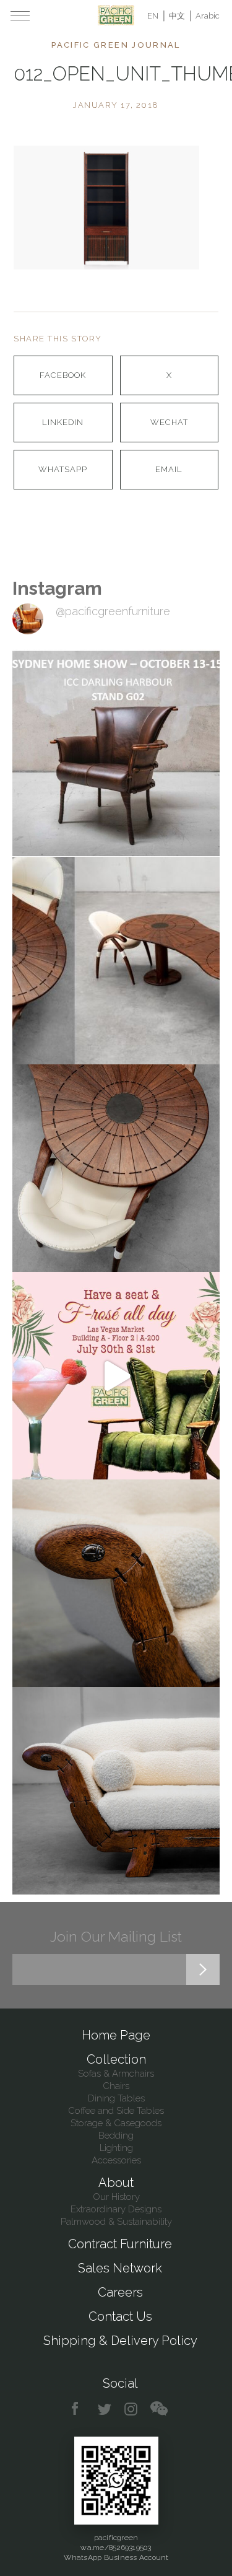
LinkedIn (63, 422)
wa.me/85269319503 (116, 2548)
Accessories (116, 2160)
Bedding (116, 2136)
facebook (79, 2409)
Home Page (116, 2035)
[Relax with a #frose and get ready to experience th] (116, 1376)
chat (159, 2409)
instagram (131, 2409)
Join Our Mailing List (116, 1936)
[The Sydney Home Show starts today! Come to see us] (116, 753)
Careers (120, 2292)
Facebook (63, 375)
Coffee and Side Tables (116, 2111)
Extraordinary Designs (116, 2209)
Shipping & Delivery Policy (120, 2341)
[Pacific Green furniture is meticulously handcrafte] (116, 1583)
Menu (20, 15)
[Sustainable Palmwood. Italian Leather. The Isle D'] (116, 1168)
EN (153, 16)
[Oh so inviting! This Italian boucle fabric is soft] (116, 1791)
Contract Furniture (120, 2244)
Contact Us (120, 2316)
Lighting (116, 2148)
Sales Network (120, 2268)
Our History (116, 2197)
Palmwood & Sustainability (116, 2222)
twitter (105, 2409)
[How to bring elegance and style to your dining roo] (116, 961)
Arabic (208, 16)
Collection (116, 2059)
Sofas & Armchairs (116, 2074)
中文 (177, 16)
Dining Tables (116, 2098)
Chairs (116, 2086)
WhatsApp (63, 469)
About (116, 2183)
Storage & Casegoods (116, 2123)
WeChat (169, 422)
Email (169, 469)
